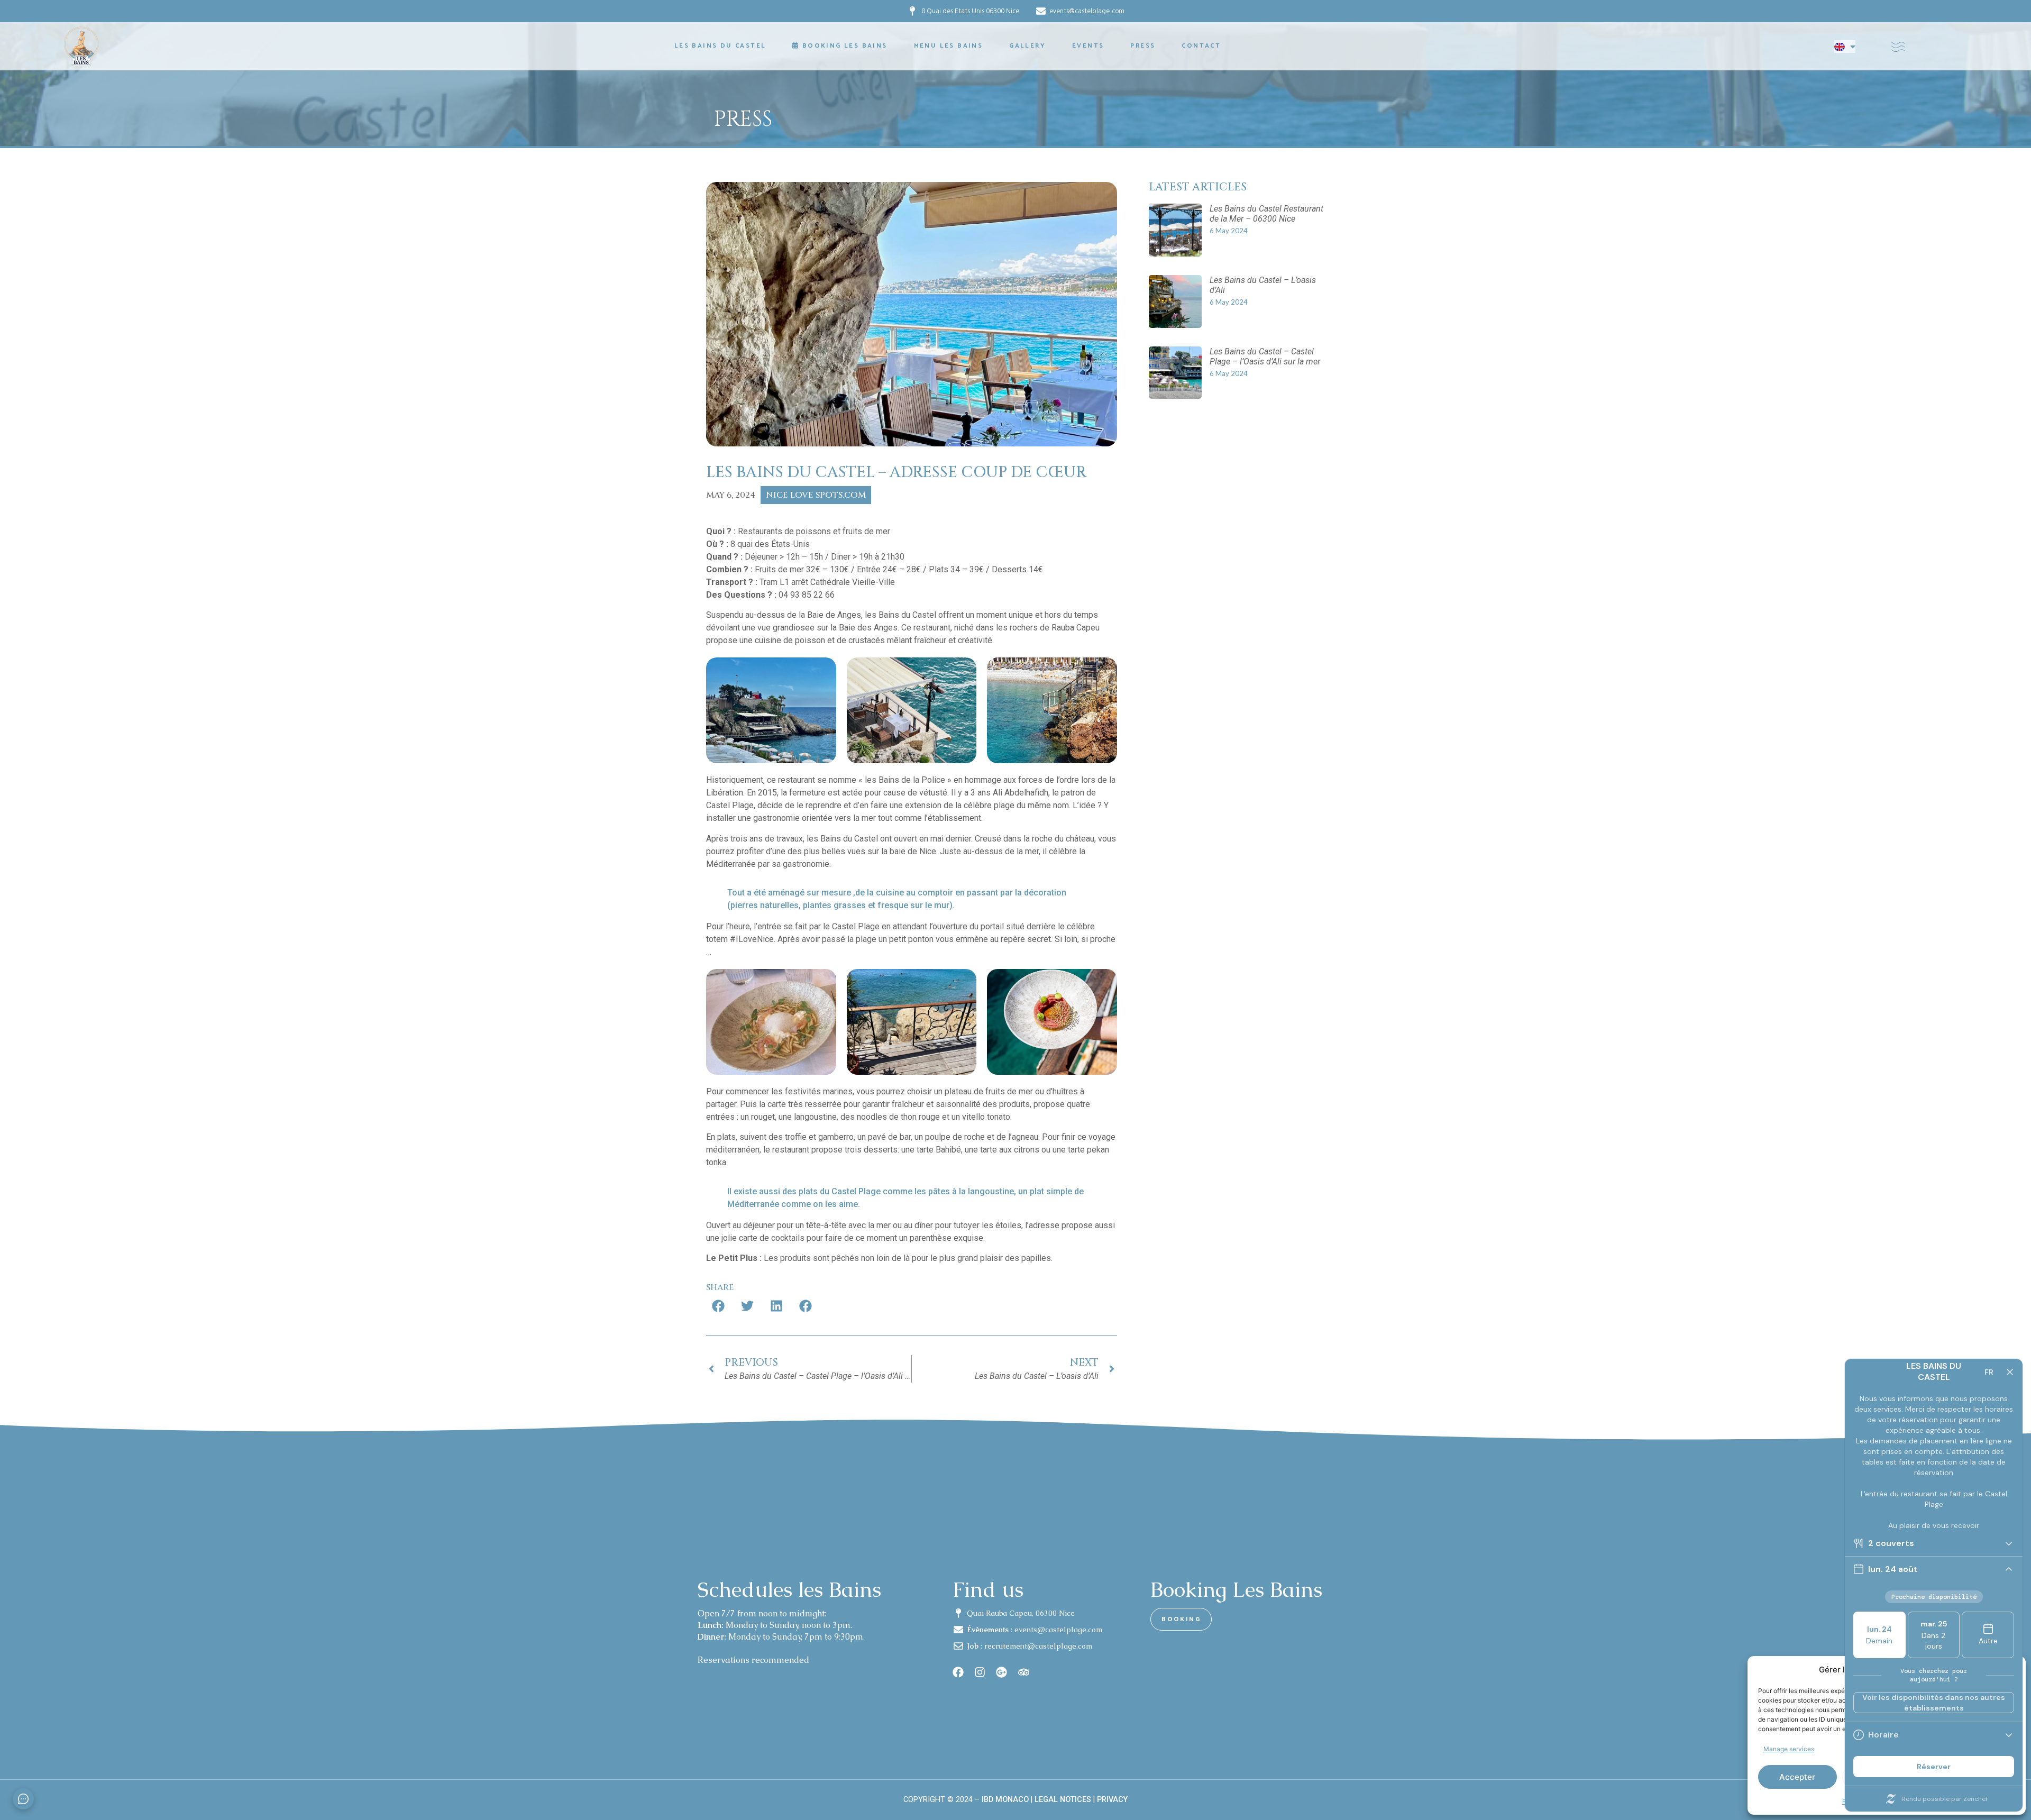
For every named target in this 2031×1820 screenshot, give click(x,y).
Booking (845, 46)
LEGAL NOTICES (1063, 1800)
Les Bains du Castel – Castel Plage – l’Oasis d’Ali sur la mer (1265, 356)
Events (1088, 46)
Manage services (1789, 1749)
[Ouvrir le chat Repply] (23, 1799)
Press (1143, 46)
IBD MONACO (1005, 1800)
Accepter (1797, 1777)
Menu (949, 46)
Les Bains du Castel (720, 46)
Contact (1201, 46)
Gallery (1027, 46)
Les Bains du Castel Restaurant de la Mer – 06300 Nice (1266, 214)
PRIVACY (1112, 1800)
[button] (718, 1306)
